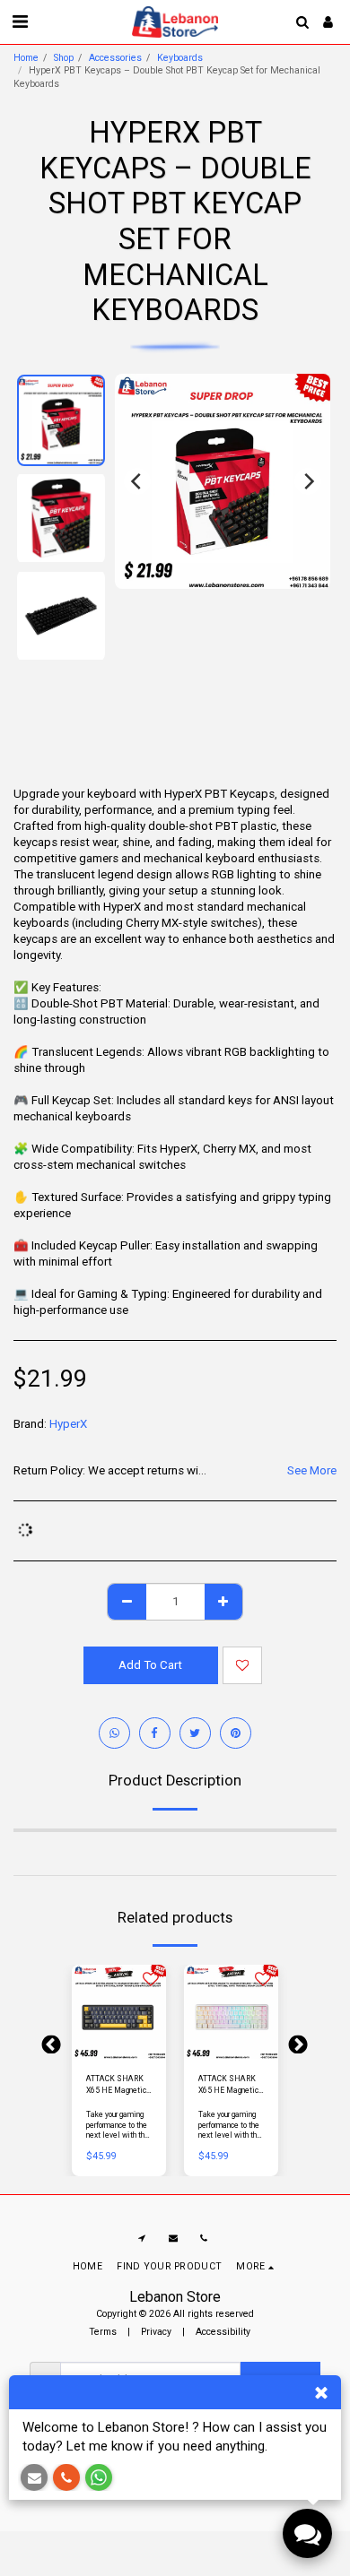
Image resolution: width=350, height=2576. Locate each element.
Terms (103, 2332)
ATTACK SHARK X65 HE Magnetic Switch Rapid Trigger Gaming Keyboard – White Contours (228, 2085)
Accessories (115, 58)
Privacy (156, 2332)
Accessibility (223, 2332)
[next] (308, 481)
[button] (20, 22)
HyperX (68, 1424)
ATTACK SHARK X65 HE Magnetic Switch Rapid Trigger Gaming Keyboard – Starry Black (116, 2085)
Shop (64, 58)
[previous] (137, 481)
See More (312, 1470)
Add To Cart (122, 2050)
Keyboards (180, 58)
